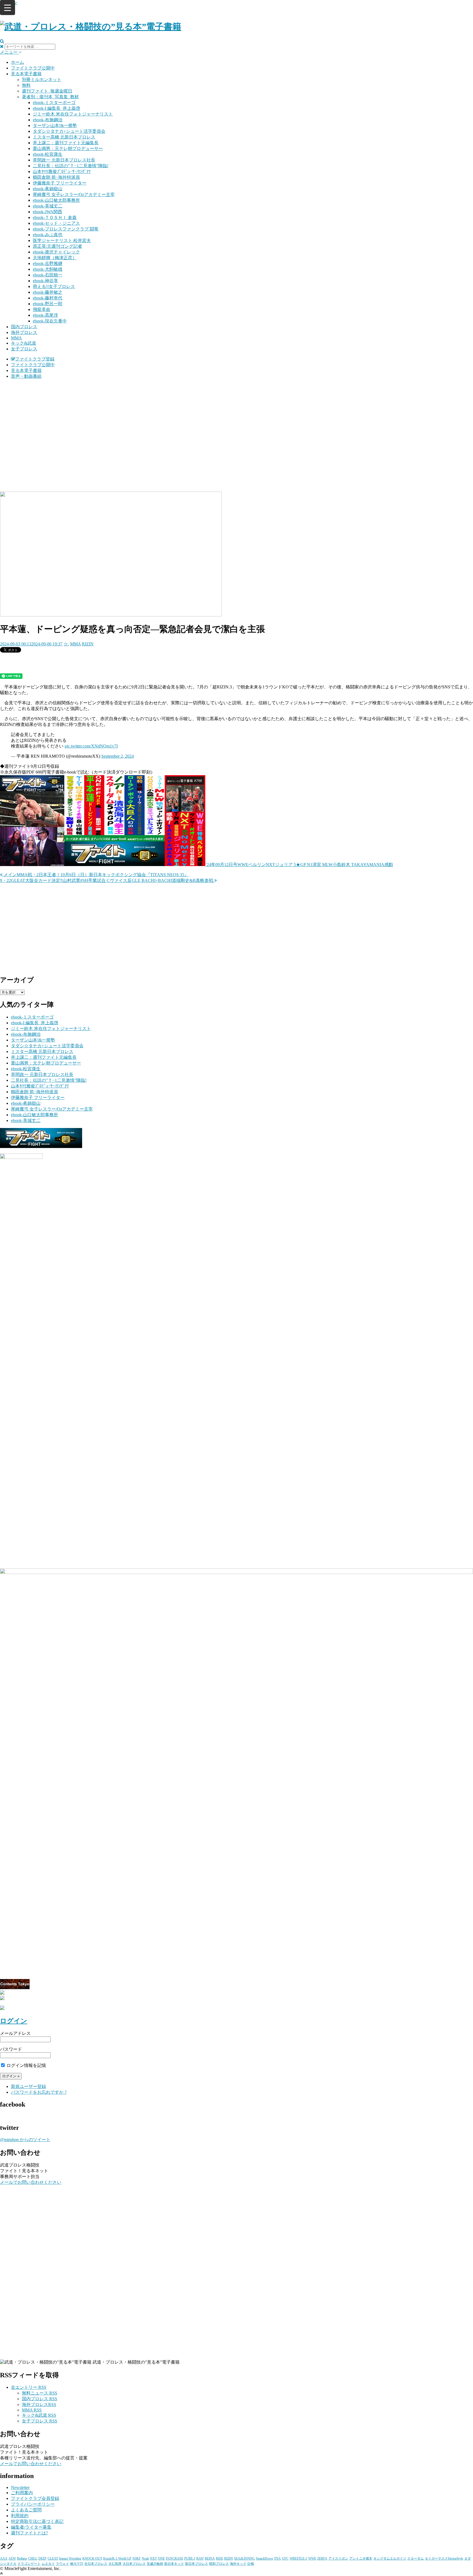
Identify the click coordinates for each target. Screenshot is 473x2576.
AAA (4, 2558)
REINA (210, 2558)
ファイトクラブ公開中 (33, 68)
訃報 (251, 2564)
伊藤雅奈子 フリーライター (60, 183)
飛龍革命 (42, 309)
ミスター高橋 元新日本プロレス (64, 137)
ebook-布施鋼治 (48, 120)
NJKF (137, 2558)
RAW (200, 2558)
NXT (153, 2558)
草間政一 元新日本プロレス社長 (64, 160)
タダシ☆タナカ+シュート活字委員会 (69, 131)
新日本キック (174, 2564)
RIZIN (88, 644)
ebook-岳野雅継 (48, 263)
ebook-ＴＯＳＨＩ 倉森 (55, 217)
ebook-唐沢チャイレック (56, 252)
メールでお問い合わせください (31, 2182)
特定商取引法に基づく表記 (37, 2521)
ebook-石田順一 (48, 275)
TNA (277, 2558)
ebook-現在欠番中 (50, 321)
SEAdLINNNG (244, 2558)
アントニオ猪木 (361, 2558)
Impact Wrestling (70, 2558)
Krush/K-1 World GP (117, 2558)
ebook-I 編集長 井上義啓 (57, 108)
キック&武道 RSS (39, 2415)
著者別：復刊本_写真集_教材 (50, 97)
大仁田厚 (115, 2564)
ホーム (18, 62)
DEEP (42, 2558)
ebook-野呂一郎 (48, 304)
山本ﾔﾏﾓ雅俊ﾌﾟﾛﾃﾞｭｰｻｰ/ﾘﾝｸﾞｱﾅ (62, 171)
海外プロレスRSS (39, 2405)
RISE (220, 2558)
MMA (16, 338)
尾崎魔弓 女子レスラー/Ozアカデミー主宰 (74, 194)
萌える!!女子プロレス (54, 286)
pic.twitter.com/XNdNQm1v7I (91, 746)
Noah (145, 2558)
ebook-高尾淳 (45, 315)
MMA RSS (32, 2410)
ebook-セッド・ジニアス (56, 223)
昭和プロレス (219, 2564)
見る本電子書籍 (26, 74)
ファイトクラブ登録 (35, 359)
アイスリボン (338, 2558)
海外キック (238, 2564)
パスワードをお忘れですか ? (39, 2092)
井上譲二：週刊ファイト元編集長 (66, 143)
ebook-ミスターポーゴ (54, 103)
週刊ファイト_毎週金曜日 (47, 91)
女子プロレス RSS (40, 2421)
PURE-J (190, 2558)
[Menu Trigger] (8, 8)
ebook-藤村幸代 (48, 298)
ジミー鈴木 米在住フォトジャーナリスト (73, 114)
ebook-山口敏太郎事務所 (56, 200)
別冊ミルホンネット (42, 80)
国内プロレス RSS (40, 2399)
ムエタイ (48, 2564)
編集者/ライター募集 (31, 2527)
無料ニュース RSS (40, 2393)
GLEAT (53, 2558)
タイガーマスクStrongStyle (444, 2558)
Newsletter (20, 2487)
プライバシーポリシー (33, 2504)
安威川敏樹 (155, 2564)
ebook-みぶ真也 (48, 235)
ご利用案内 (22, 2493)
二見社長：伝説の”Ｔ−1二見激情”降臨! (71, 166)
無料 (26, 85)
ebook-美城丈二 (48, 206)
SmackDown (264, 2558)
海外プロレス (24, 332)
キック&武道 (24, 343)
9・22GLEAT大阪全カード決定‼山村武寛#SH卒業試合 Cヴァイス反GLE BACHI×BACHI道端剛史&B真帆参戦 (107, 880)
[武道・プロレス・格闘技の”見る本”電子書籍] (91, 27)
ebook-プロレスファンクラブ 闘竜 (66, 229)
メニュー (9, 52)
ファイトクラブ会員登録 (35, 2498)
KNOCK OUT (92, 2558)
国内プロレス (24, 327)
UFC (285, 2558)
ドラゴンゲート (29, 2564)
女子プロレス (24, 349)
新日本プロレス (197, 2564)
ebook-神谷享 (45, 281)
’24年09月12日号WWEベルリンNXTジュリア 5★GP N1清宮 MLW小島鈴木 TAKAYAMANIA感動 (299, 865)
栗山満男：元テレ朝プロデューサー (68, 148)
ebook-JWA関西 (47, 212)
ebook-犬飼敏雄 (48, 269)
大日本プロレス (134, 2564)
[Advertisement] (236, 422)
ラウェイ (62, 2564)
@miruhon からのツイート (25, 2140)
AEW (12, 2558)
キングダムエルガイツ (390, 2558)
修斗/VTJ (77, 2564)
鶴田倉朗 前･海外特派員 (56, 177)
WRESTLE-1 (298, 2558)
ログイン (14, 2021)
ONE (161, 2558)
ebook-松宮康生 (48, 154)
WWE (312, 2558)
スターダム (416, 2558)
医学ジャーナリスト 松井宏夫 (62, 240)
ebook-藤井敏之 (48, 292)
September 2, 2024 (118, 756)
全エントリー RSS (29, 2387)
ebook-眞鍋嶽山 (48, 189)
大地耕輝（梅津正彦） (55, 258)
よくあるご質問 (26, 2510)
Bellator (22, 2558)
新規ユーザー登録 (28, 2086)
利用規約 (20, 2516)
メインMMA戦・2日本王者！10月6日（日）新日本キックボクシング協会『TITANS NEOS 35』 (96, 875)
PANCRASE (175, 2558)
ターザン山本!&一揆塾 (55, 126)
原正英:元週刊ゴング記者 (57, 246)
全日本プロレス (96, 2564)
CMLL (33, 2558)
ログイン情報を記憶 (26, 2065)
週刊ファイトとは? (29, 2533)
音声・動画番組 (26, 376)
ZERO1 (322, 2558)
